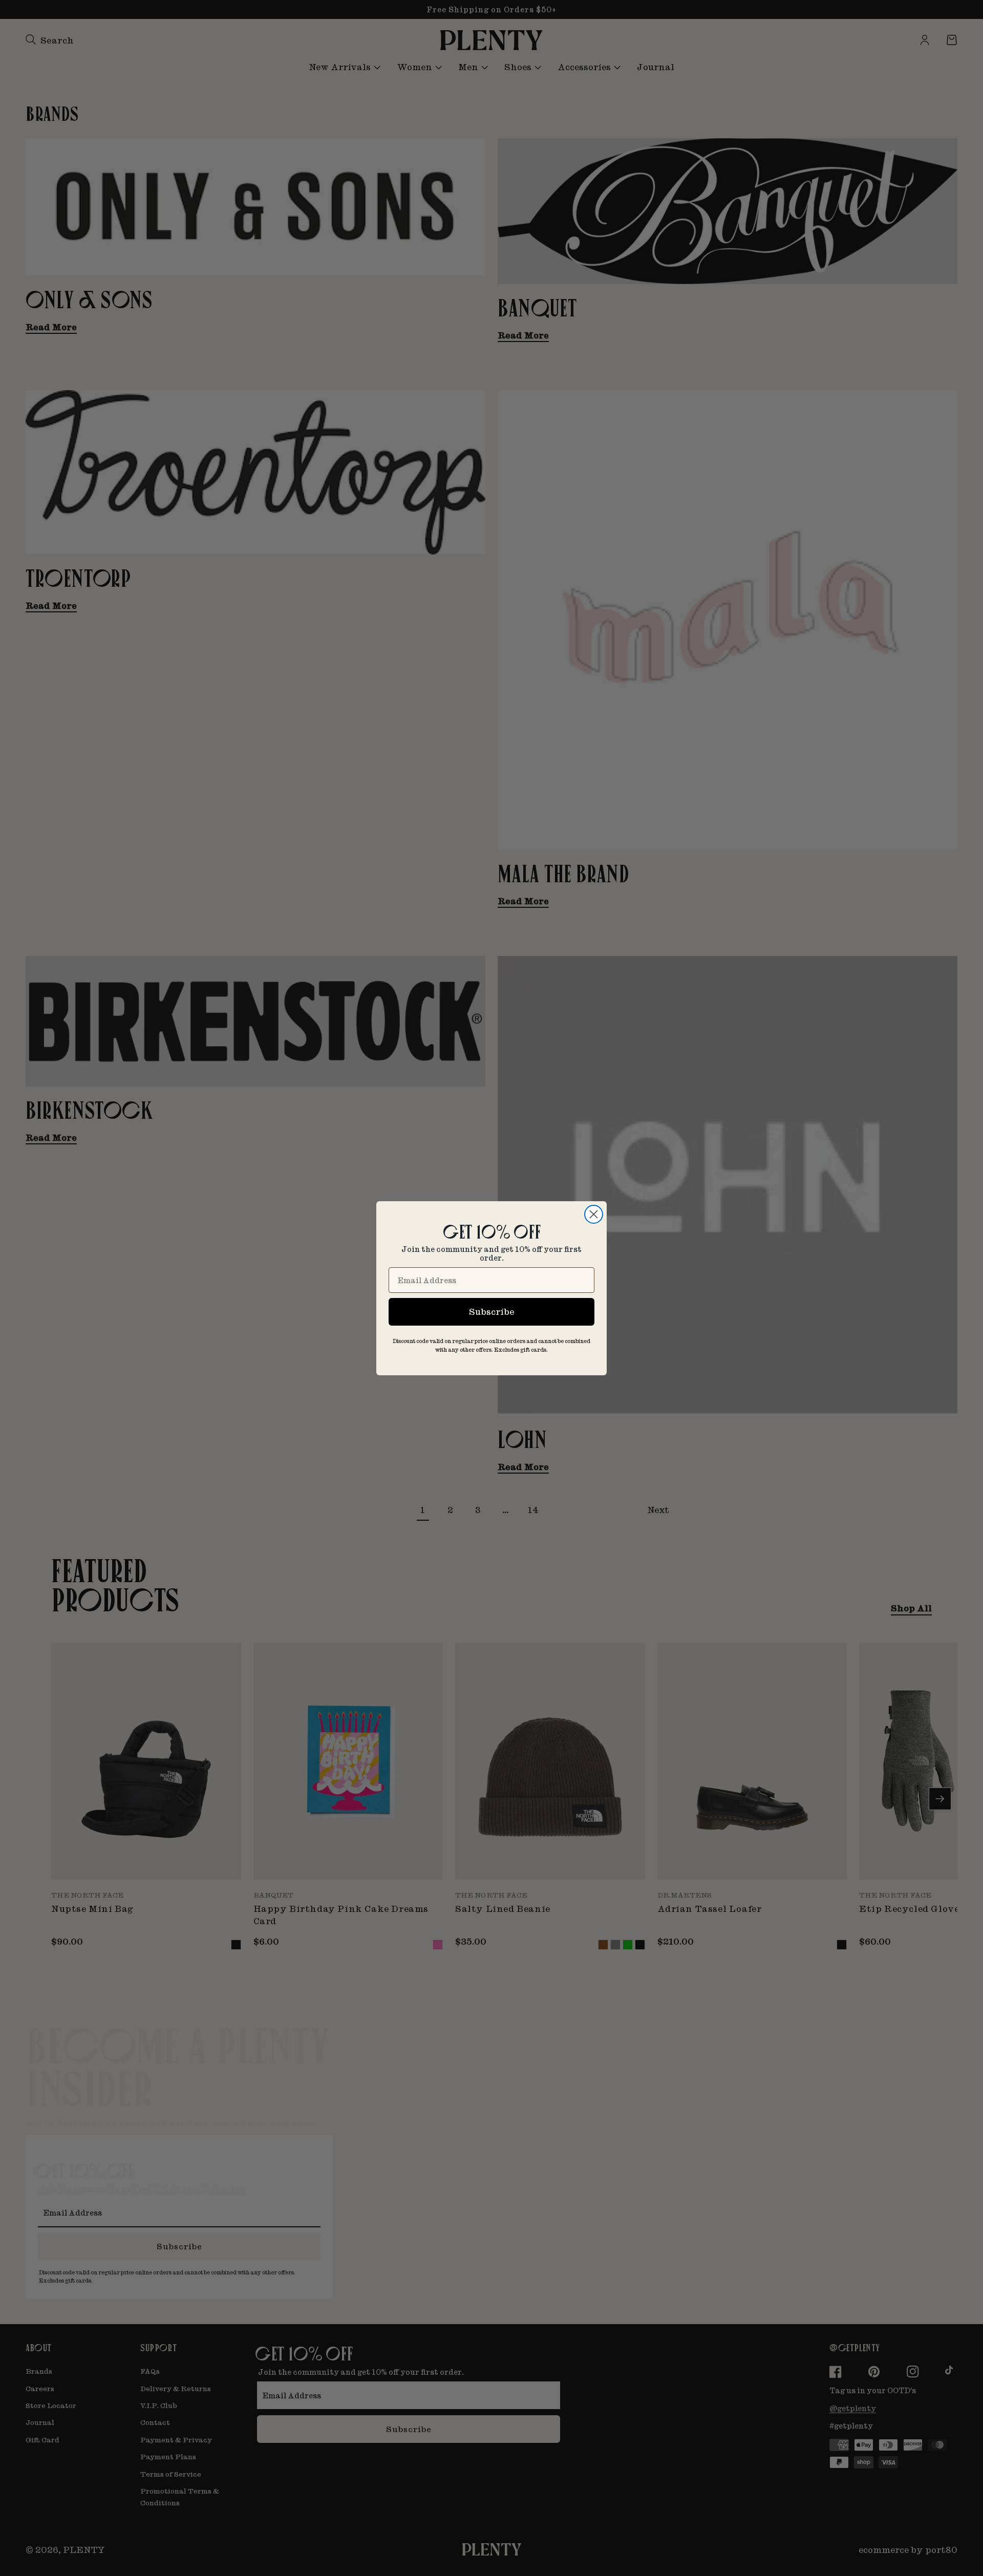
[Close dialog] (594, 1214)
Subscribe (491, 1312)
